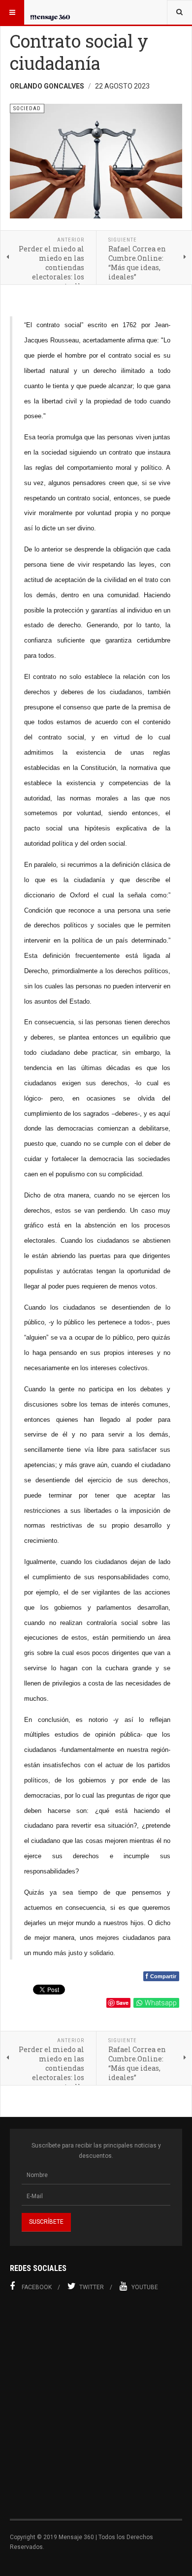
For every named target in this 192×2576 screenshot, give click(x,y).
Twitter (92, 2287)
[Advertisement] (96, 2411)
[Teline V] (50, 12)
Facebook (37, 2287)
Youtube (145, 2287)
